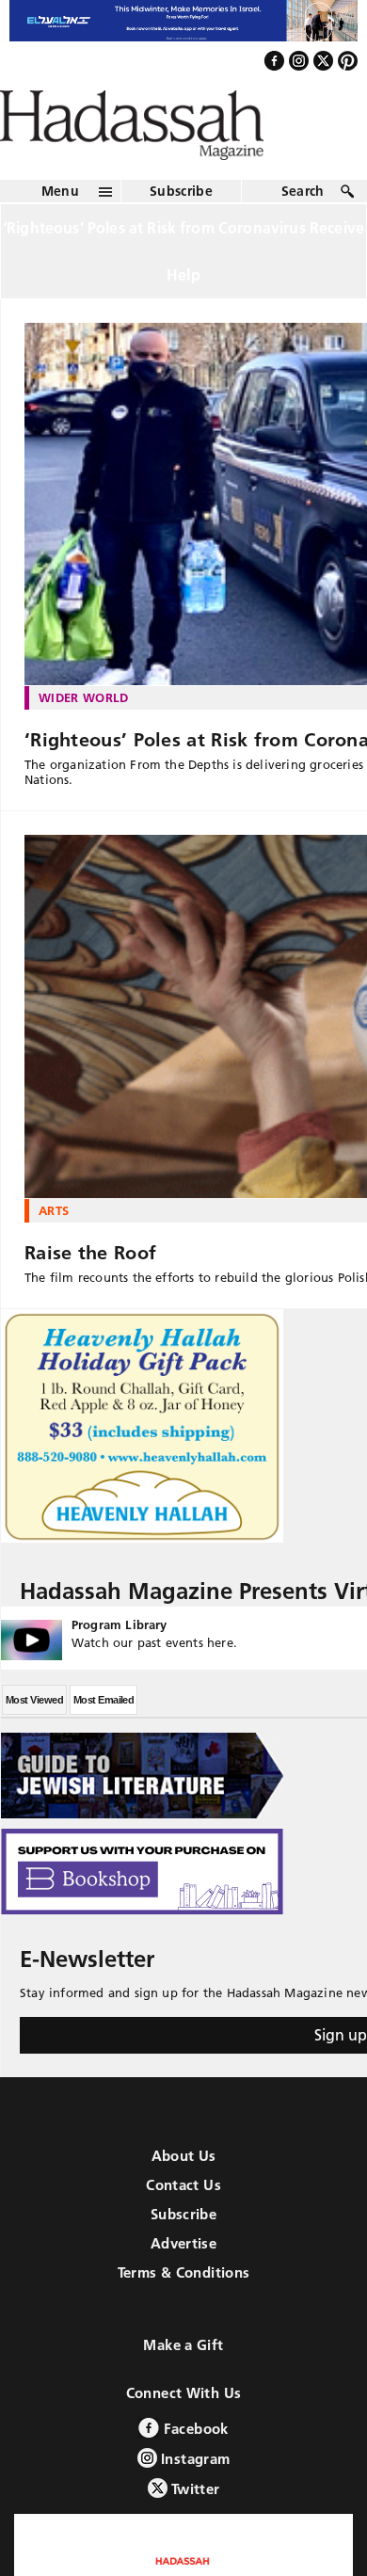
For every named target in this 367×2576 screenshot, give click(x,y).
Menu (60, 232)
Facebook (193, 2468)
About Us (184, 2195)
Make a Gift (183, 2384)
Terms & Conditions (184, 2312)
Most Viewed (34, 1739)
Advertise (183, 2283)
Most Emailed (104, 1739)
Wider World (84, 738)
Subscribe (181, 232)
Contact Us (183, 2224)
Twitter (194, 2528)
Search (303, 232)
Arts (54, 1251)
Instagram (194, 2498)
